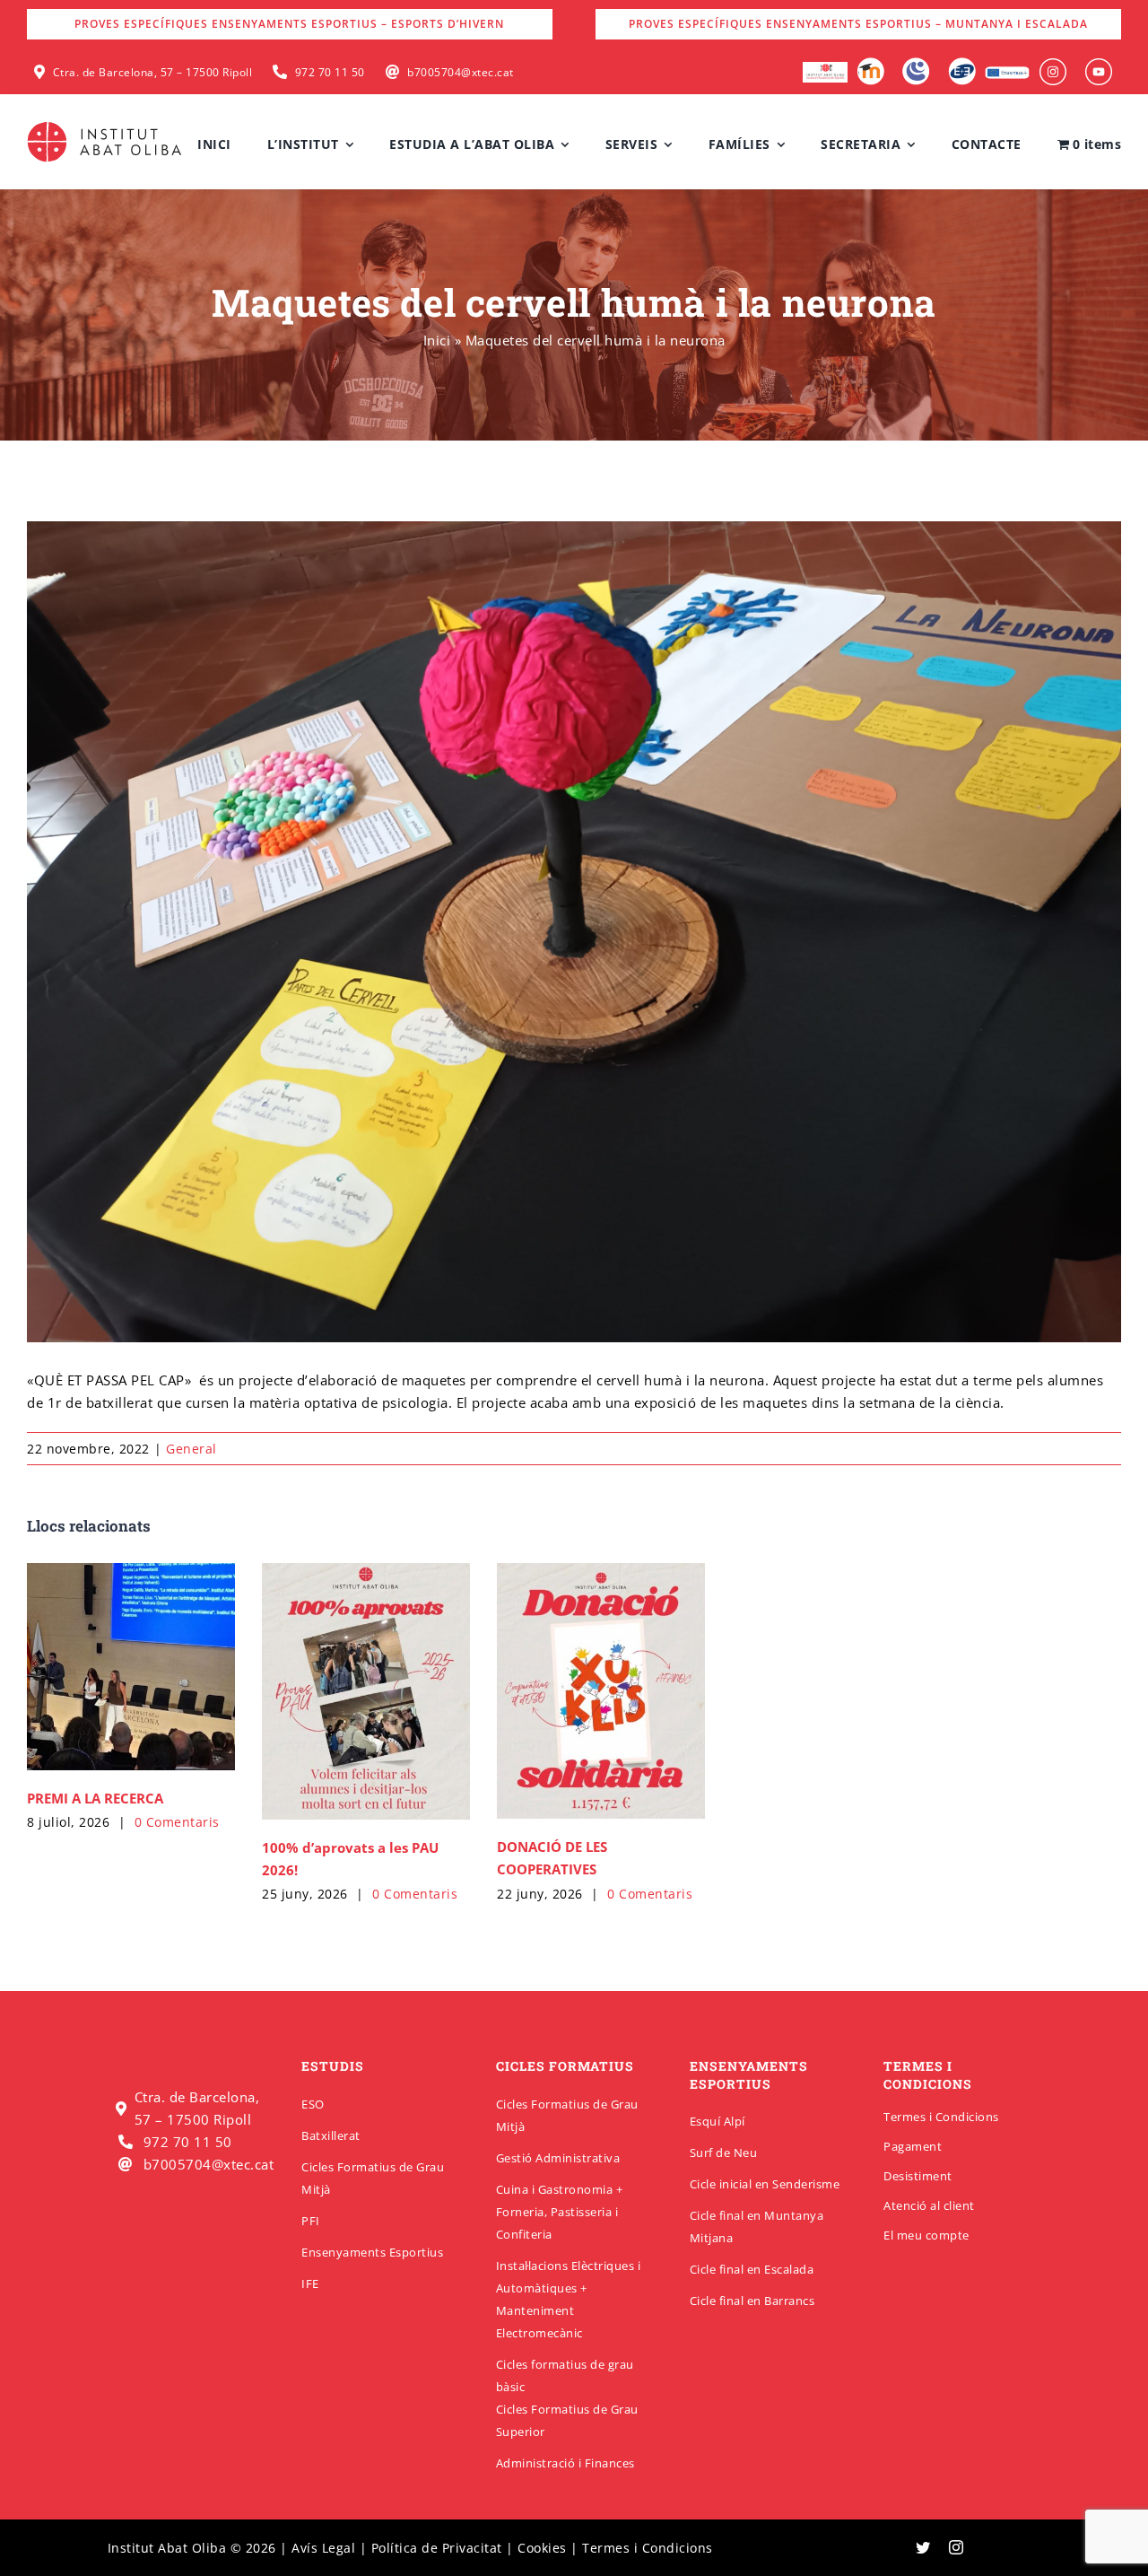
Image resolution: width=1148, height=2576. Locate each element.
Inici (437, 340)
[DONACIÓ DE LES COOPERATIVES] (601, 1691)
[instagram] (957, 2547)
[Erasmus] (1007, 72)
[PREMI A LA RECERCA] (131, 1667)
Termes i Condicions (941, 2117)
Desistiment (918, 2176)
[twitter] (923, 2547)
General (191, 1449)
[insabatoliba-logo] (106, 126)
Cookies (542, 2548)
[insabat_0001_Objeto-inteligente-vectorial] (1053, 65)
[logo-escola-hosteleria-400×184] (825, 68)
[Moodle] (870, 64)
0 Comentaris (177, 1822)
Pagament (913, 2146)
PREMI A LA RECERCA (95, 1798)
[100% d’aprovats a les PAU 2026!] (366, 1692)
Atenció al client (929, 2205)
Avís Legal (323, 2548)
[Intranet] (916, 64)
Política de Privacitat (437, 2548)
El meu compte (926, 2235)
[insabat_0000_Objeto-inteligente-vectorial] (1099, 65)
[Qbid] (962, 64)
